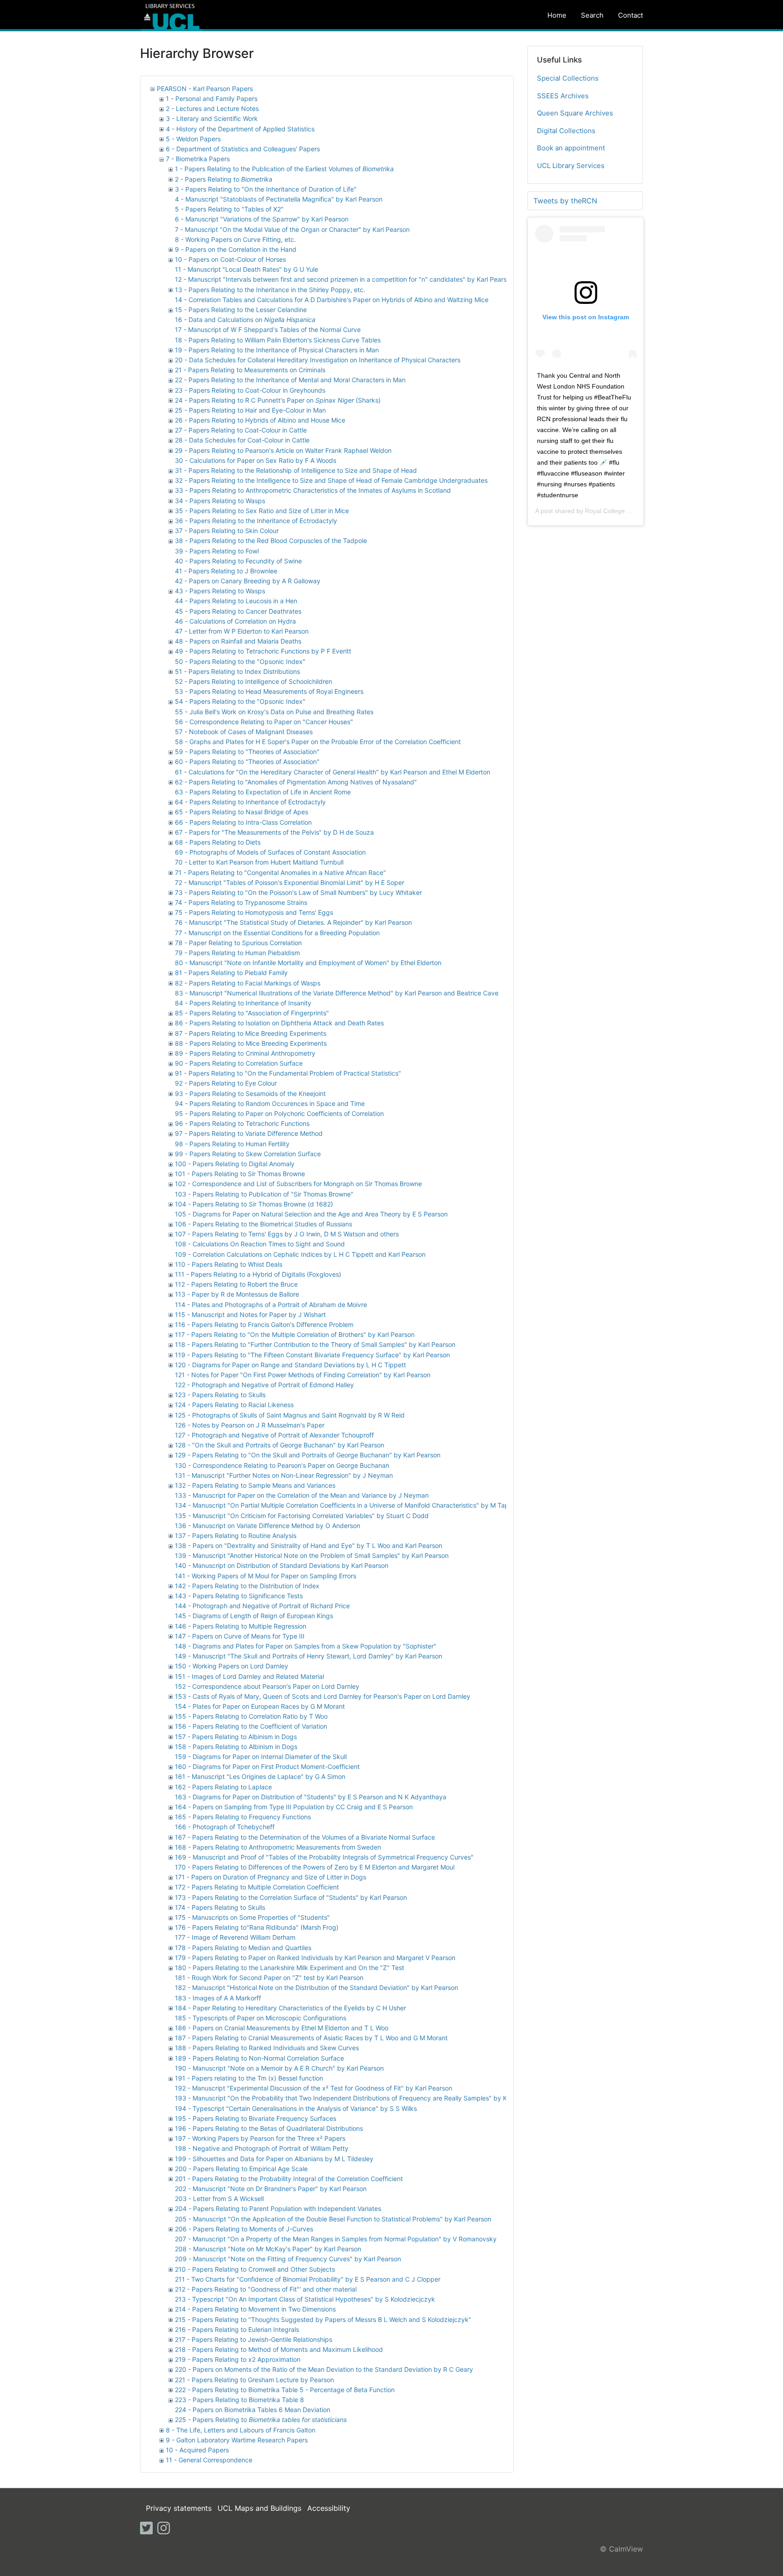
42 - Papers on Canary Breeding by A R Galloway (248, 581)
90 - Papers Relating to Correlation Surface (239, 1063)
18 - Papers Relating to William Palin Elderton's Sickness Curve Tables (278, 340)
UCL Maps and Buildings (259, 2508)
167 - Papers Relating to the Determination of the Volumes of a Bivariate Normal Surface (305, 1837)
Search (592, 15)
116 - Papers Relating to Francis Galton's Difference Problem (264, 1324)
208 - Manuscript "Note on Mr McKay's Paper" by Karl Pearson (268, 2249)
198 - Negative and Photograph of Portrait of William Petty (262, 2148)
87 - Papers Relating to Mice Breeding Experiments (251, 1033)
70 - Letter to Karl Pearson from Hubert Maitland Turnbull (259, 862)
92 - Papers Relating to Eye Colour (226, 1083)
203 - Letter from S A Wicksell (219, 2199)
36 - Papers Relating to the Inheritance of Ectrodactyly (256, 521)
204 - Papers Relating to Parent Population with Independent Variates (278, 2208)
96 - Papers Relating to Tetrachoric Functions (242, 1123)
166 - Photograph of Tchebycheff (225, 1827)
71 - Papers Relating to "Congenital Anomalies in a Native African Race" (280, 872)
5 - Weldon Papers (193, 139)
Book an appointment (571, 148)
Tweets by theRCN (565, 201)
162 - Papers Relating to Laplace (223, 1787)
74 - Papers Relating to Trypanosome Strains (241, 902)
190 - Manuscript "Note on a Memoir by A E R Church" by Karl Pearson (279, 2068)
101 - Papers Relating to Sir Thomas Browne (240, 1174)
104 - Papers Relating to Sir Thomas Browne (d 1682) (254, 1204)
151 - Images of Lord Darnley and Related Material (249, 1676)
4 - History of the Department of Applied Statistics (240, 129)
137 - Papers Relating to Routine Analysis (236, 1536)
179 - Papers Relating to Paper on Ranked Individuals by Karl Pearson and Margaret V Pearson (315, 1958)
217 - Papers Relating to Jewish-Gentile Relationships (254, 2339)
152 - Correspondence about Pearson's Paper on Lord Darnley (267, 1686)
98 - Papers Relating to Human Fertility (232, 1144)
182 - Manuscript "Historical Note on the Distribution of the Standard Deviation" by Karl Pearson (317, 1987)
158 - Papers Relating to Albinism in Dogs (236, 1747)
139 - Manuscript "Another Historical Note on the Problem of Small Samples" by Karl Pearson (312, 1555)
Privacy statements (179, 2508)
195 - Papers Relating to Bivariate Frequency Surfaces (256, 2118)
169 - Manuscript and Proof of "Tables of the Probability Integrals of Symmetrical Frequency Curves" (324, 1857)
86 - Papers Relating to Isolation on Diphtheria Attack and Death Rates (279, 1023)
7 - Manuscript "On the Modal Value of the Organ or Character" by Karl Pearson (292, 229)
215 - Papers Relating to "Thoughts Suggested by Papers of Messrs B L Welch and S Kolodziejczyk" (323, 2319)
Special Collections (568, 78)
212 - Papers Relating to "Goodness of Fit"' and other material (266, 2289)
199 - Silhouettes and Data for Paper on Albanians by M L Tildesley (274, 2159)
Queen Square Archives (575, 113)
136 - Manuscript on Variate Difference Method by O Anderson (268, 1526)
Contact (631, 15)
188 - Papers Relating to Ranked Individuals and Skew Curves (267, 2048)
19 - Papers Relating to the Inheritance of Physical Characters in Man (277, 350)
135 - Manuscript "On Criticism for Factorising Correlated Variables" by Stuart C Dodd (302, 1516)
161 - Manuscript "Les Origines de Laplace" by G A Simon (260, 1776)
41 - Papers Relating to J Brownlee (226, 571)
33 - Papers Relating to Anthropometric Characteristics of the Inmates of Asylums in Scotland (313, 490)
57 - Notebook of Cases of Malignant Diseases (244, 732)
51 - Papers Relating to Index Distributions (237, 671)
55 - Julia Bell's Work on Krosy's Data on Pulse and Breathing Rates (274, 712)
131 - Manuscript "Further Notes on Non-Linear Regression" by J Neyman (284, 1475)
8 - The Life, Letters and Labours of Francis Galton (241, 2430)
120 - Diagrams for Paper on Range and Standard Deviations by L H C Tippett (290, 1365)
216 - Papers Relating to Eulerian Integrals (237, 2329)
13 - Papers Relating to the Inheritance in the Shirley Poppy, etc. (270, 290)
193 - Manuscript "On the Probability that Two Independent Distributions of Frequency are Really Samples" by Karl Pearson (358, 2098)
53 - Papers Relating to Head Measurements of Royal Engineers (269, 691)
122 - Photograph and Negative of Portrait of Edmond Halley (264, 1385)
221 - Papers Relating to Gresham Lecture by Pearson (254, 2380)
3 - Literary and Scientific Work (212, 118)
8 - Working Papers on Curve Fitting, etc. (235, 239)
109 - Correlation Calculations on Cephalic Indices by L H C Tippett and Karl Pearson (300, 1254)
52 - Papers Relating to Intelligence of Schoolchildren (254, 681)
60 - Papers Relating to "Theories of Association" (247, 762)
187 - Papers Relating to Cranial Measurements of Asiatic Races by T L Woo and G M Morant (311, 2038)
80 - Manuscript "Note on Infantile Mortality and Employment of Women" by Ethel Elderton (308, 963)
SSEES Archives (563, 96)
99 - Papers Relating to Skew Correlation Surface (248, 1154)
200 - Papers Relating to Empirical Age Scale (241, 2169)
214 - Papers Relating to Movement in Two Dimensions (255, 2309)
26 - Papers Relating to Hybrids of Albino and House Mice (260, 420)
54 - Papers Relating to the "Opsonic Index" (240, 701)
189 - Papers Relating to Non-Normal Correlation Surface (259, 2058)
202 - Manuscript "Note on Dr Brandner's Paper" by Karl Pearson (271, 2189)
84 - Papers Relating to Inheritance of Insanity (243, 1003)
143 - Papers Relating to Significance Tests (239, 1596)
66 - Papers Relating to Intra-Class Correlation (243, 822)
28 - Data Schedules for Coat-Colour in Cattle (242, 440)
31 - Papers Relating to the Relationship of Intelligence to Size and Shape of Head (296, 470)
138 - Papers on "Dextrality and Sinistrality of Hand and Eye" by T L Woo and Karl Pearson (309, 1545)
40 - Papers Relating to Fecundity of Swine (238, 561)
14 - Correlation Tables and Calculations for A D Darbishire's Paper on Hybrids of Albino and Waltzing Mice (332, 300)
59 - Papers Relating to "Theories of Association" (247, 752)
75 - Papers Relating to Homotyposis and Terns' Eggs (254, 912)
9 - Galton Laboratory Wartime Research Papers (237, 2440)
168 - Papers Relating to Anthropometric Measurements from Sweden (278, 1847)
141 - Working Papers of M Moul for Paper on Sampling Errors (266, 1576)
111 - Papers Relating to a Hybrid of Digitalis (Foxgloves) (258, 1274)
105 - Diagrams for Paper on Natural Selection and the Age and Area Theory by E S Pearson (311, 1214)
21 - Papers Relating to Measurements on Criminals (250, 370)
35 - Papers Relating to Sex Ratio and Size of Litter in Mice (262, 511)
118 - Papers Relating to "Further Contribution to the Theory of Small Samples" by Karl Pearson (315, 1344)
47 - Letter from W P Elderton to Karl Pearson (242, 631)
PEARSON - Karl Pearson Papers (205, 89)
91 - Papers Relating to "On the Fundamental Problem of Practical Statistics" (288, 1073)
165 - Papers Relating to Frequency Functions (243, 1817)
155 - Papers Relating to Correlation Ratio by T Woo (251, 1716)
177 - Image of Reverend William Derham (235, 1937)
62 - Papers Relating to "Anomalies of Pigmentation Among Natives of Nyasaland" (296, 782)
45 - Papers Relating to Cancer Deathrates (238, 611)
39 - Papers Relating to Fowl (217, 551)
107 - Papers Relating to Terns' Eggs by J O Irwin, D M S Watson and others (287, 1234)
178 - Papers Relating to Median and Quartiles (243, 1948)
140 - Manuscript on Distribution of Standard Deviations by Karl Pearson (282, 1565)
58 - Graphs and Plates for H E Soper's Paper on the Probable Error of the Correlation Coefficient (318, 742)
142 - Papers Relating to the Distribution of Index (247, 1586)
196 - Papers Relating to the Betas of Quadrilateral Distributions (269, 2128)
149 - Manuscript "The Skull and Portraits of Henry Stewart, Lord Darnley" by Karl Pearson (309, 1656)
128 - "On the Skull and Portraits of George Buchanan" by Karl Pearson (280, 1445)
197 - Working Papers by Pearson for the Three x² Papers (260, 2138)
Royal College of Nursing (621, 511)
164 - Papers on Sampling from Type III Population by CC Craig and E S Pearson (294, 1807)
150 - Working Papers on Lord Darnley (232, 1666)
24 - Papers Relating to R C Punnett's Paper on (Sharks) (278, 400)
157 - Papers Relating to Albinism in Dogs (236, 1737)
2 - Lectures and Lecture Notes (212, 108)
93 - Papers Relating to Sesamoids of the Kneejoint (250, 1093)
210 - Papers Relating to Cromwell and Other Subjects (255, 2269)
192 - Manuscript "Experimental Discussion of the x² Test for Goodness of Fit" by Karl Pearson (314, 2088)
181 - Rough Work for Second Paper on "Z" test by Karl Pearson (269, 1978)
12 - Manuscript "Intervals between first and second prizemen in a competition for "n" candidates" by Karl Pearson (344, 279)
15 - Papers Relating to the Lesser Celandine (241, 310)
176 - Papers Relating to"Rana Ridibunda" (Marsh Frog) (257, 1927)
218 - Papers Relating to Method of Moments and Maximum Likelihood (279, 2349)
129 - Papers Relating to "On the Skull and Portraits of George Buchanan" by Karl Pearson (308, 1455)
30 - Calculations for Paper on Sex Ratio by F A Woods (256, 460)
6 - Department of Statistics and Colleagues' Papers (243, 149)
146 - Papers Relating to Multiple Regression (241, 1626)
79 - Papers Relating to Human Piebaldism (237, 953)
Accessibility (329, 2508)
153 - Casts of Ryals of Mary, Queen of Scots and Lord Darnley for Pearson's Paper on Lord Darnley (323, 1696)
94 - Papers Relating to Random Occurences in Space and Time (270, 1103)
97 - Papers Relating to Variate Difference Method (249, 1133)
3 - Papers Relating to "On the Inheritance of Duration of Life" (266, 189)
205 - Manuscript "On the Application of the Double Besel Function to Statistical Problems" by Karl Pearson (333, 2219)
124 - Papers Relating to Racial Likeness (234, 1405)
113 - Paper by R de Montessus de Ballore (237, 1294)
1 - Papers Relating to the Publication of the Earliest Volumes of (284, 169)
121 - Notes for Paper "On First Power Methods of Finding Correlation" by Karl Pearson (303, 1375)
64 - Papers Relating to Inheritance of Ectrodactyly (250, 802)
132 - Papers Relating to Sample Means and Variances (255, 1485)
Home (557, 15)
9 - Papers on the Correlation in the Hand (236, 249)
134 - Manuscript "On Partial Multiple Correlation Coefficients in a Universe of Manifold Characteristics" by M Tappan (348, 1505)
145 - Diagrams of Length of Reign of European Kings (254, 1616)
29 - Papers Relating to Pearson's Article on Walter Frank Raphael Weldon (283, 450)
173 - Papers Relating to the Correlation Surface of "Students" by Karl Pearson (291, 1897)
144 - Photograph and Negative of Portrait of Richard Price (262, 1606)
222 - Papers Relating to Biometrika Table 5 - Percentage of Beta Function (285, 2390)
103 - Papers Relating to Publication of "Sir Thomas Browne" (264, 1194)
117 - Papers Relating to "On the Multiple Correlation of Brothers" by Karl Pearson (295, 1334)
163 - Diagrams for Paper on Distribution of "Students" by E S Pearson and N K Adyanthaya (311, 1797)
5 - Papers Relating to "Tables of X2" (229, 209)
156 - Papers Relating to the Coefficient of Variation (251, 1726)
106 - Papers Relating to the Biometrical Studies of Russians (263, 1224)
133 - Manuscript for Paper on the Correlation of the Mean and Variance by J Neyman (302, 1495)
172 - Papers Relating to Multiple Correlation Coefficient (257, 1887)
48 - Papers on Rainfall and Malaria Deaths (238, 641)
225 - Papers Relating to (261, 2420)
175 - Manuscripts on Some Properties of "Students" (252, 1917)
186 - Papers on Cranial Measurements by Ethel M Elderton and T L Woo (282, 2028)
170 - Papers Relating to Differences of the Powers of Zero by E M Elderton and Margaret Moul (315, 1867)
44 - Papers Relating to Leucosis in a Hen (236, 601)
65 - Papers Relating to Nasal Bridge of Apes (242, 812)
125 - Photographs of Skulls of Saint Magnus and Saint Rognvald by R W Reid (290, 1415)
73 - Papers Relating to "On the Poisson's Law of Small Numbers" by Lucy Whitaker (298, 892)
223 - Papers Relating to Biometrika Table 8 (239, 2400)
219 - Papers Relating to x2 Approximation (238, 2359)
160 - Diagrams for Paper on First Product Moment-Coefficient (267, 1766)
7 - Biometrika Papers (198, 159)
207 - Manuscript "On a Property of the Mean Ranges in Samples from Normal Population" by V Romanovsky (336, 2239)
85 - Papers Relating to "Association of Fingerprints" (252, 1013)
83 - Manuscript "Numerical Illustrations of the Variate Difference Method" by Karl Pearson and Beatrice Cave (337, 993)
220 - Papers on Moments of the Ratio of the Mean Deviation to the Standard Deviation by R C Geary (324, 2369)
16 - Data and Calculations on (245, 320)
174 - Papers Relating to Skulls (220, 1907)
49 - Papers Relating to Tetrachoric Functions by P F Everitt (263, 651)
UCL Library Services (571, 166)
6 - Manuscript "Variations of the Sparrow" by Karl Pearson (262, 219)
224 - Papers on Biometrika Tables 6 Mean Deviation (253, 2410)
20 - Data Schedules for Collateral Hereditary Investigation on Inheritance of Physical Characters (318, 360)
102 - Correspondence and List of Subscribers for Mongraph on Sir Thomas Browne (298, 1184)
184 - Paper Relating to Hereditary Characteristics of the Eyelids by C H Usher (290, 2008)
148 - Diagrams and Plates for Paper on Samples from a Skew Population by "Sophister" (306, 1646)
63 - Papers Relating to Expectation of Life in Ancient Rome (263, 792)
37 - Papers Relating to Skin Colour (227, 531)
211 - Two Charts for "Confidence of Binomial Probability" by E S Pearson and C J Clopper (308, 2279)
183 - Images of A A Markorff (218, 1998)
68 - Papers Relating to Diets (218, 842)
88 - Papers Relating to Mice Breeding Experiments (251, 1043)
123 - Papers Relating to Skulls (220, 1395)
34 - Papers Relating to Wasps (220, 501)
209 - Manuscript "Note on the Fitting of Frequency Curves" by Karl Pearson (288, 2259)
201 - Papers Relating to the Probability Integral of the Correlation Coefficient (289, 2179)
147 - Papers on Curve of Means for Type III (240, 1636)
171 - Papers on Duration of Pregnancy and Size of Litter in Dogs (271, 1877)
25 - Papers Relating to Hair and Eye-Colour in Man (250, 410)
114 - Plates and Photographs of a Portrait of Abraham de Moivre (271, 1305)
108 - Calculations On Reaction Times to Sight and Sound (260, 1244)
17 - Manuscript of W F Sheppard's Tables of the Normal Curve (268, 329)
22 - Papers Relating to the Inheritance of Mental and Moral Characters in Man (290, 380)
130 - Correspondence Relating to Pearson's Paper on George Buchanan (282, 1465)
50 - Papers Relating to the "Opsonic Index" (240, 661)
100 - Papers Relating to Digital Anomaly (235, 1164)
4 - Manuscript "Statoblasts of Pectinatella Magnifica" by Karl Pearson (279, 199)
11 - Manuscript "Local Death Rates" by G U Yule (246, 269)
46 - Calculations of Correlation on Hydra (235, 621)
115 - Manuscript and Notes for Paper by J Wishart (250, 1314)
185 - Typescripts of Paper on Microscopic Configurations (261, 2018)
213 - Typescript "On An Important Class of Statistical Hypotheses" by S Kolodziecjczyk (305, 2299)
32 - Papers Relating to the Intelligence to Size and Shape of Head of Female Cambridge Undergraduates (331, 480)
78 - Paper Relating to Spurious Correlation (238, 943)
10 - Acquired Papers (197, 2450)
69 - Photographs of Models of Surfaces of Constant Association (270, 852)
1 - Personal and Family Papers (212, 99)
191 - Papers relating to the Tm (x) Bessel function (249, 2078)
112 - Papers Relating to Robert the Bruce (236, 1284)
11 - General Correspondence (209, 2460)
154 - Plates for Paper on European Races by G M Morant (260, 1706)
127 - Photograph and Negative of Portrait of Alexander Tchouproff (274, 1435)
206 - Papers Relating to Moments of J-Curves (244, 2229)
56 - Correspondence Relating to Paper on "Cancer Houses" (264, 722)
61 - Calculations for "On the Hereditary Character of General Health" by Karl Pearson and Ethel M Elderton (333, 772)
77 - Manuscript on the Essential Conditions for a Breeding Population (277, 933)
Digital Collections (566, 131)
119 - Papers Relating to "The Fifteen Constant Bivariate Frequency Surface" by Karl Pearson (312, 1355)
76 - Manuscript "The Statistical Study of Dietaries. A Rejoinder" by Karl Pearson (293, 922)
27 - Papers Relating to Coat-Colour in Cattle (241, 430)
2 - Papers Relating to (224, 179)
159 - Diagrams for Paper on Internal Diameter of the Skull (261, 1757)
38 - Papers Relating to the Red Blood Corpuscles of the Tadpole (271, 541)
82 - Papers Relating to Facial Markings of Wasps (248, 983)
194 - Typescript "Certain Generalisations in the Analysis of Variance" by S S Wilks (296, 2108)
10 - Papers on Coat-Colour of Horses (230, 259)
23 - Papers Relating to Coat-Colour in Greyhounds (250, 390)
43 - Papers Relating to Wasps (220, 591)
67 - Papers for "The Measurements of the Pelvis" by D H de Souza (274, 832)
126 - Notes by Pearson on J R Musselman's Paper (250, 1425)
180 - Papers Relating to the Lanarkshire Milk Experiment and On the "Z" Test (290, 1968)
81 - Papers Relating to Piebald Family (231, 973)
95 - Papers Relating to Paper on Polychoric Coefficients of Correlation (279, 1113)
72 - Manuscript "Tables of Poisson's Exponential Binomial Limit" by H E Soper (290, 882)
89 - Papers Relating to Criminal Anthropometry (245, 1053)
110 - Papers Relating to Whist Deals (229, 1264)
